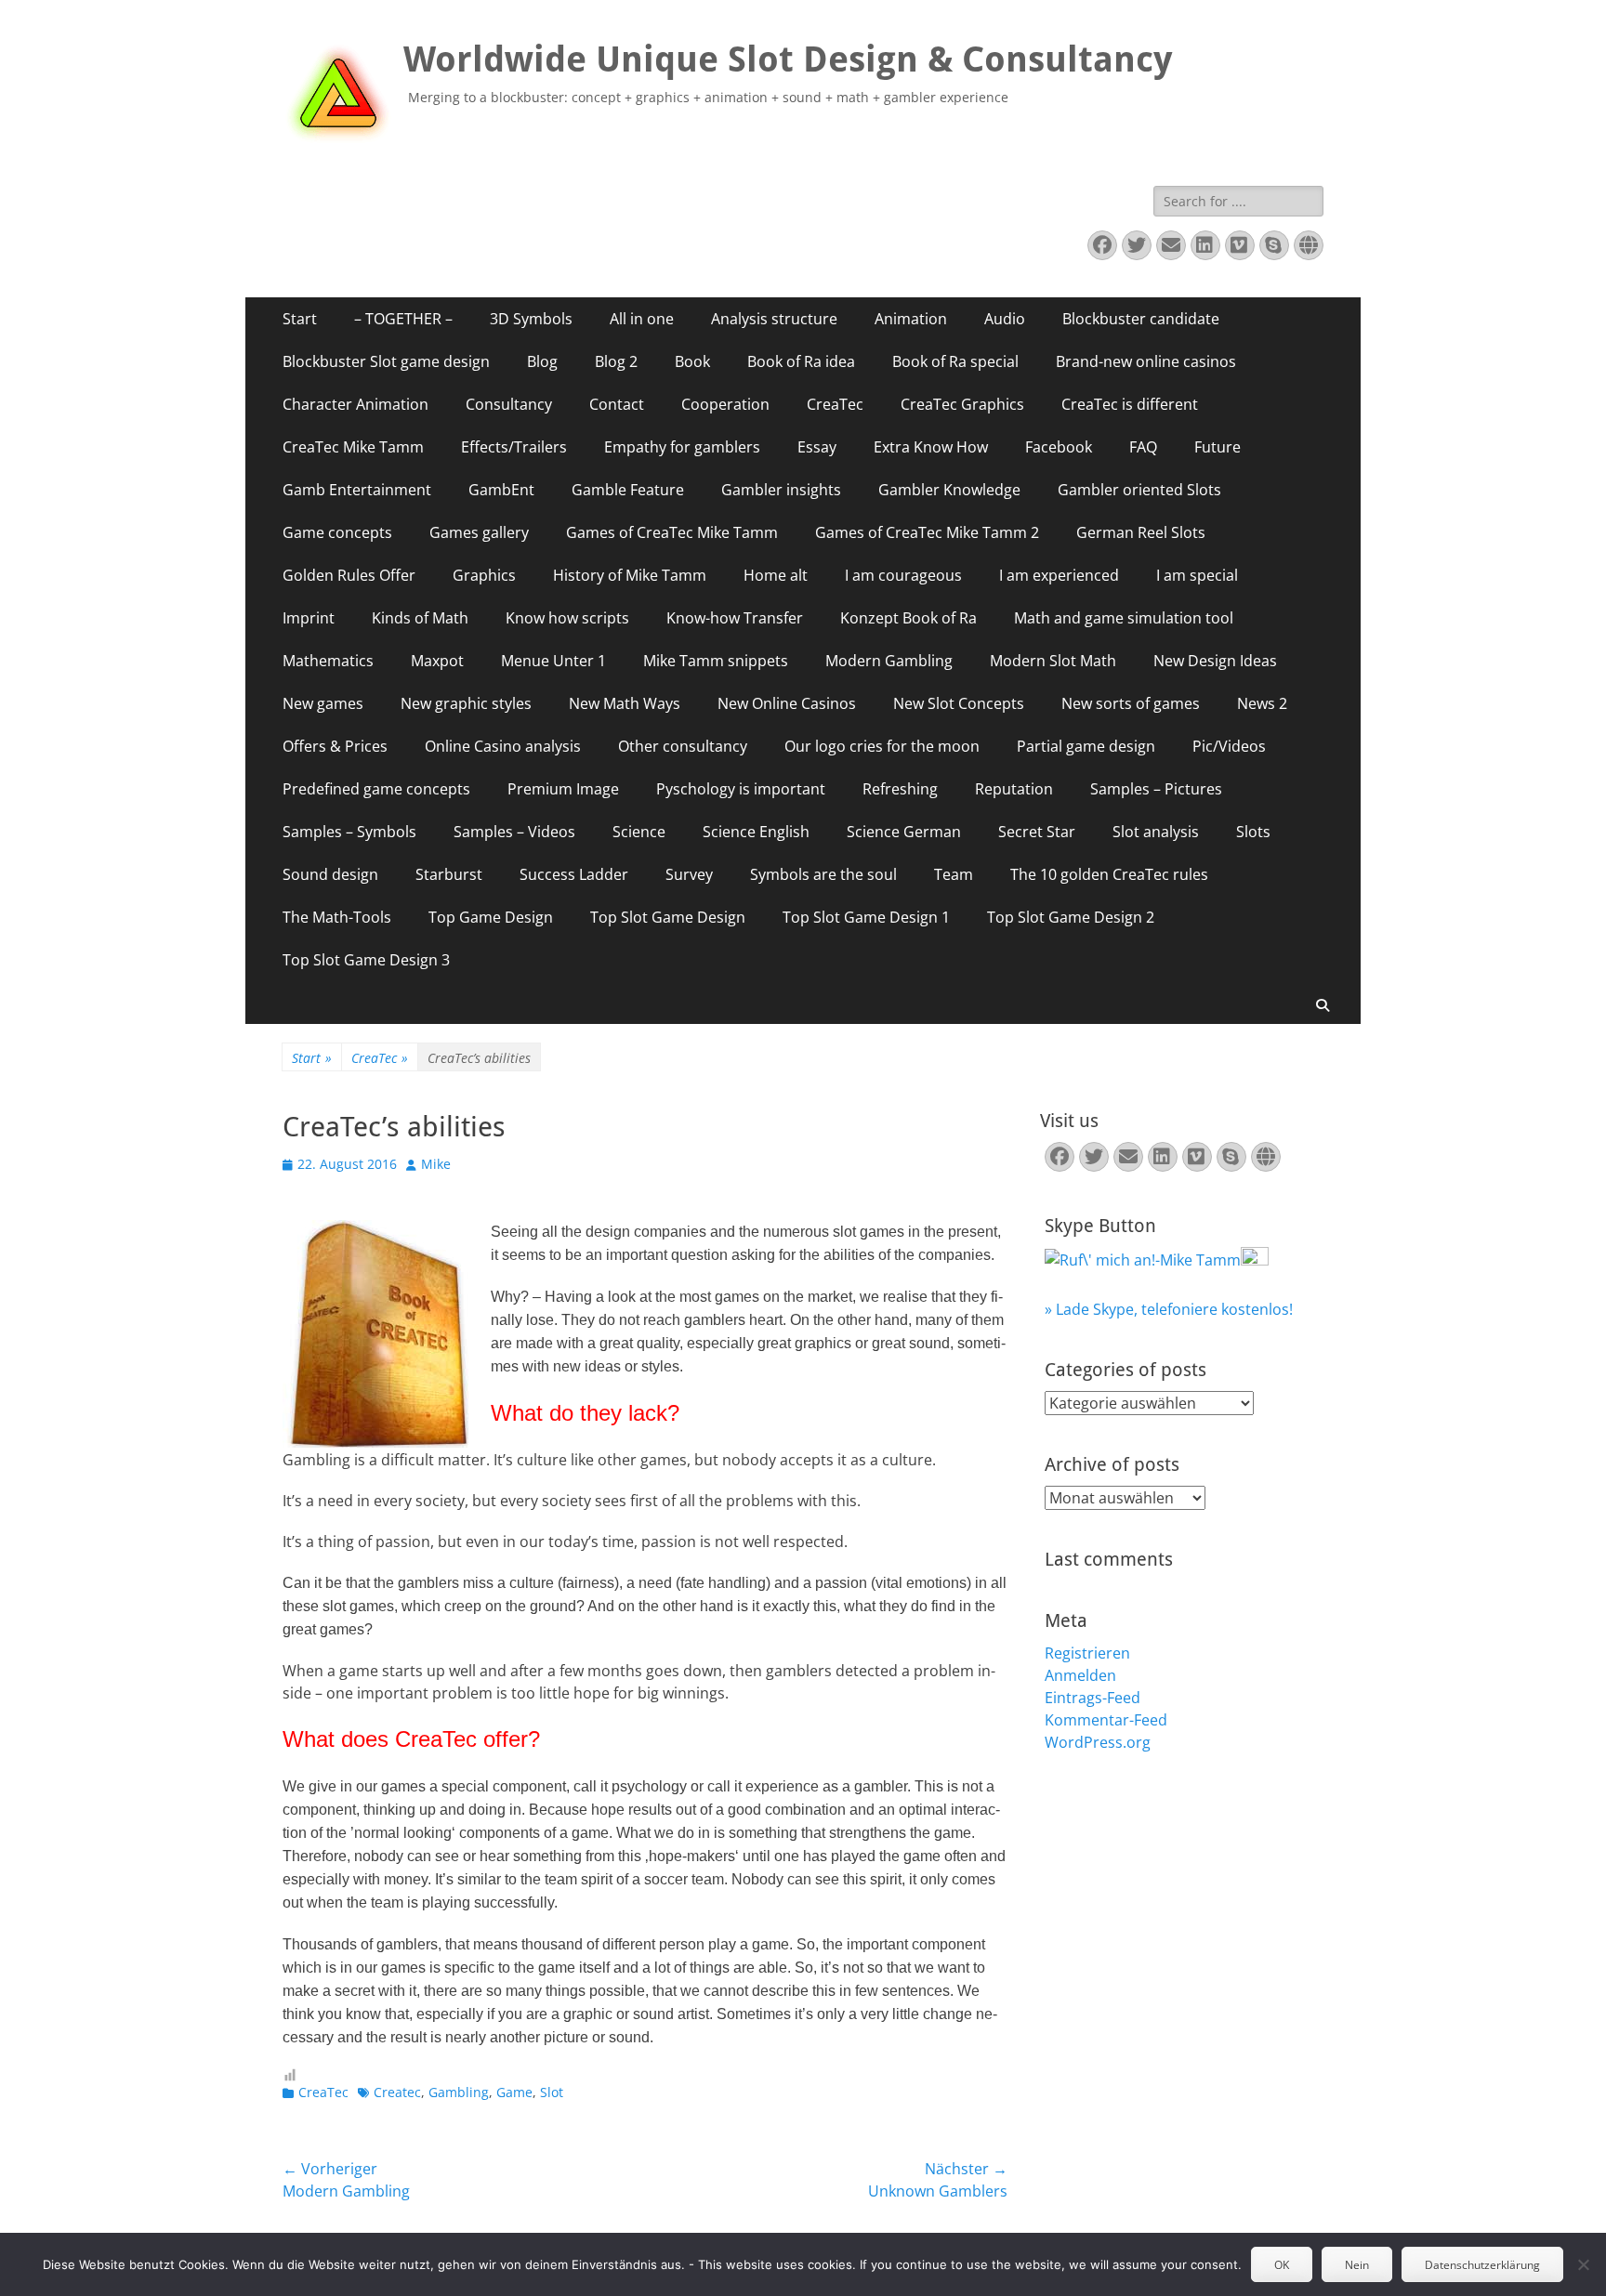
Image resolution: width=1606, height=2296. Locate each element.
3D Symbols (531, 319)
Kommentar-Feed (1106, 1720)
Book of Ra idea (801, 361)
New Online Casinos (787, 703)
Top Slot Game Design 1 (866, 917)
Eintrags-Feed (1093, 1698)
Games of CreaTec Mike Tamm (672, 532)
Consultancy (509, 404)
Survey (689, 874)
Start (300, 319)
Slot (552, 2092)
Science (639, 832)
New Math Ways (625, 703)
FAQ (1143, 447)
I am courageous (903, 575)
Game (514, 2092)
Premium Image (563, 789)
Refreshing (900, 789)
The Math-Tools (337, 917)
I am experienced (1059, 575)
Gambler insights (781, 490)
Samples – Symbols (349, 832)
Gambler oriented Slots (1139, 490)
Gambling (459, 2092)
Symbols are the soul (823, 874)
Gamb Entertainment (357, 490)
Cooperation (725, 404)
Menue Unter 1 (553, 661)
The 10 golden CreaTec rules (1109, 874)
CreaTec (835, 404)
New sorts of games (1131, 703)
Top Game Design (491, 917)
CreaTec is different (1130, 404)
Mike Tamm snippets (716, 661)
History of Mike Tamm (630, 575)
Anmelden (1080, 1675)
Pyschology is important (741, 789)
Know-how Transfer (735, 618)
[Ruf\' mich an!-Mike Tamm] (1143, 1260)
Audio (1005, 319)
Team (954, 874)
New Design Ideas (1215, 661)
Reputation (1014, 789)
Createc (397, 2092)
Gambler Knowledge (949, 490)
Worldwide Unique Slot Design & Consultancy (788, 59)
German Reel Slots (1141, 532)
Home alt (776, 575)
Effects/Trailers (514, 447)
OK (1282, 2265)
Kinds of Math (420, 618)
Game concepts (337, 532)
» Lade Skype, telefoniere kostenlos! (1169, 1309)
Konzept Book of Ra (908, 618)
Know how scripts (567, 618)
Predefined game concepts (376, 789)
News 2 (1262, 703)
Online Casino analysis (503, 746)
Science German (904, 832)
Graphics (484, 575)
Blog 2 (616, 361)
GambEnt (501, 490)
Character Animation (355, 404)
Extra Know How (931, 447)
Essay (817, 447)
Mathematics (328, 661)
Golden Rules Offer (349, 575)
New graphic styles (466, 703)
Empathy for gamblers (682, 447)
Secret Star (1037, 832)
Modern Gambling (889, 661)
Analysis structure (774, 319)
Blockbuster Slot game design (386, 361)
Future (1218, 447)
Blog (542, 361)
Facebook (1059, 447)
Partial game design (1086, 746)
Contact (617, 404)
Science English (756, 832)
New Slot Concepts (959, 703)
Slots (1253, 832)
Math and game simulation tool (1124, 618)
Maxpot (437, 661)
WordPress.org (1098, 1742)
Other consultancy (683, 746)
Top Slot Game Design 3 (366, 960)
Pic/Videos (1229, 746)
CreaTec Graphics (962, 404)
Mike (436, 1164)
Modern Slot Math (1053, 661)
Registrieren (1087, 1653)
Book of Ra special (955, 361)
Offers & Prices (335, 746)
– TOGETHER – (403, 319)
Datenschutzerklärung (1482, 2265)
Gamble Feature (628, 490)
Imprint (309, 618)
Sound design (330, 874)
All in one (642, 319)
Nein (1357, 2265)
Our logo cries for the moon (882, 746)
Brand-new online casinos (1146, 361)
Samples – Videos (514, 832)
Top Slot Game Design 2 (1071, 917)
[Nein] (1583, 2264)
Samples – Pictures (1156, 789)
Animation (911, 319)
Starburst (449, 874)
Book (692, 361)
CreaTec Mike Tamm (353, 447)
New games (323, 703)
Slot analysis (1156, 832)
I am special (1197, 575)
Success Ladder (574, 874)
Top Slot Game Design (668, 917)
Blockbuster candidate (1141, 319)
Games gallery (479, 532)
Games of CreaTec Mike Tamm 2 (927, 532)
